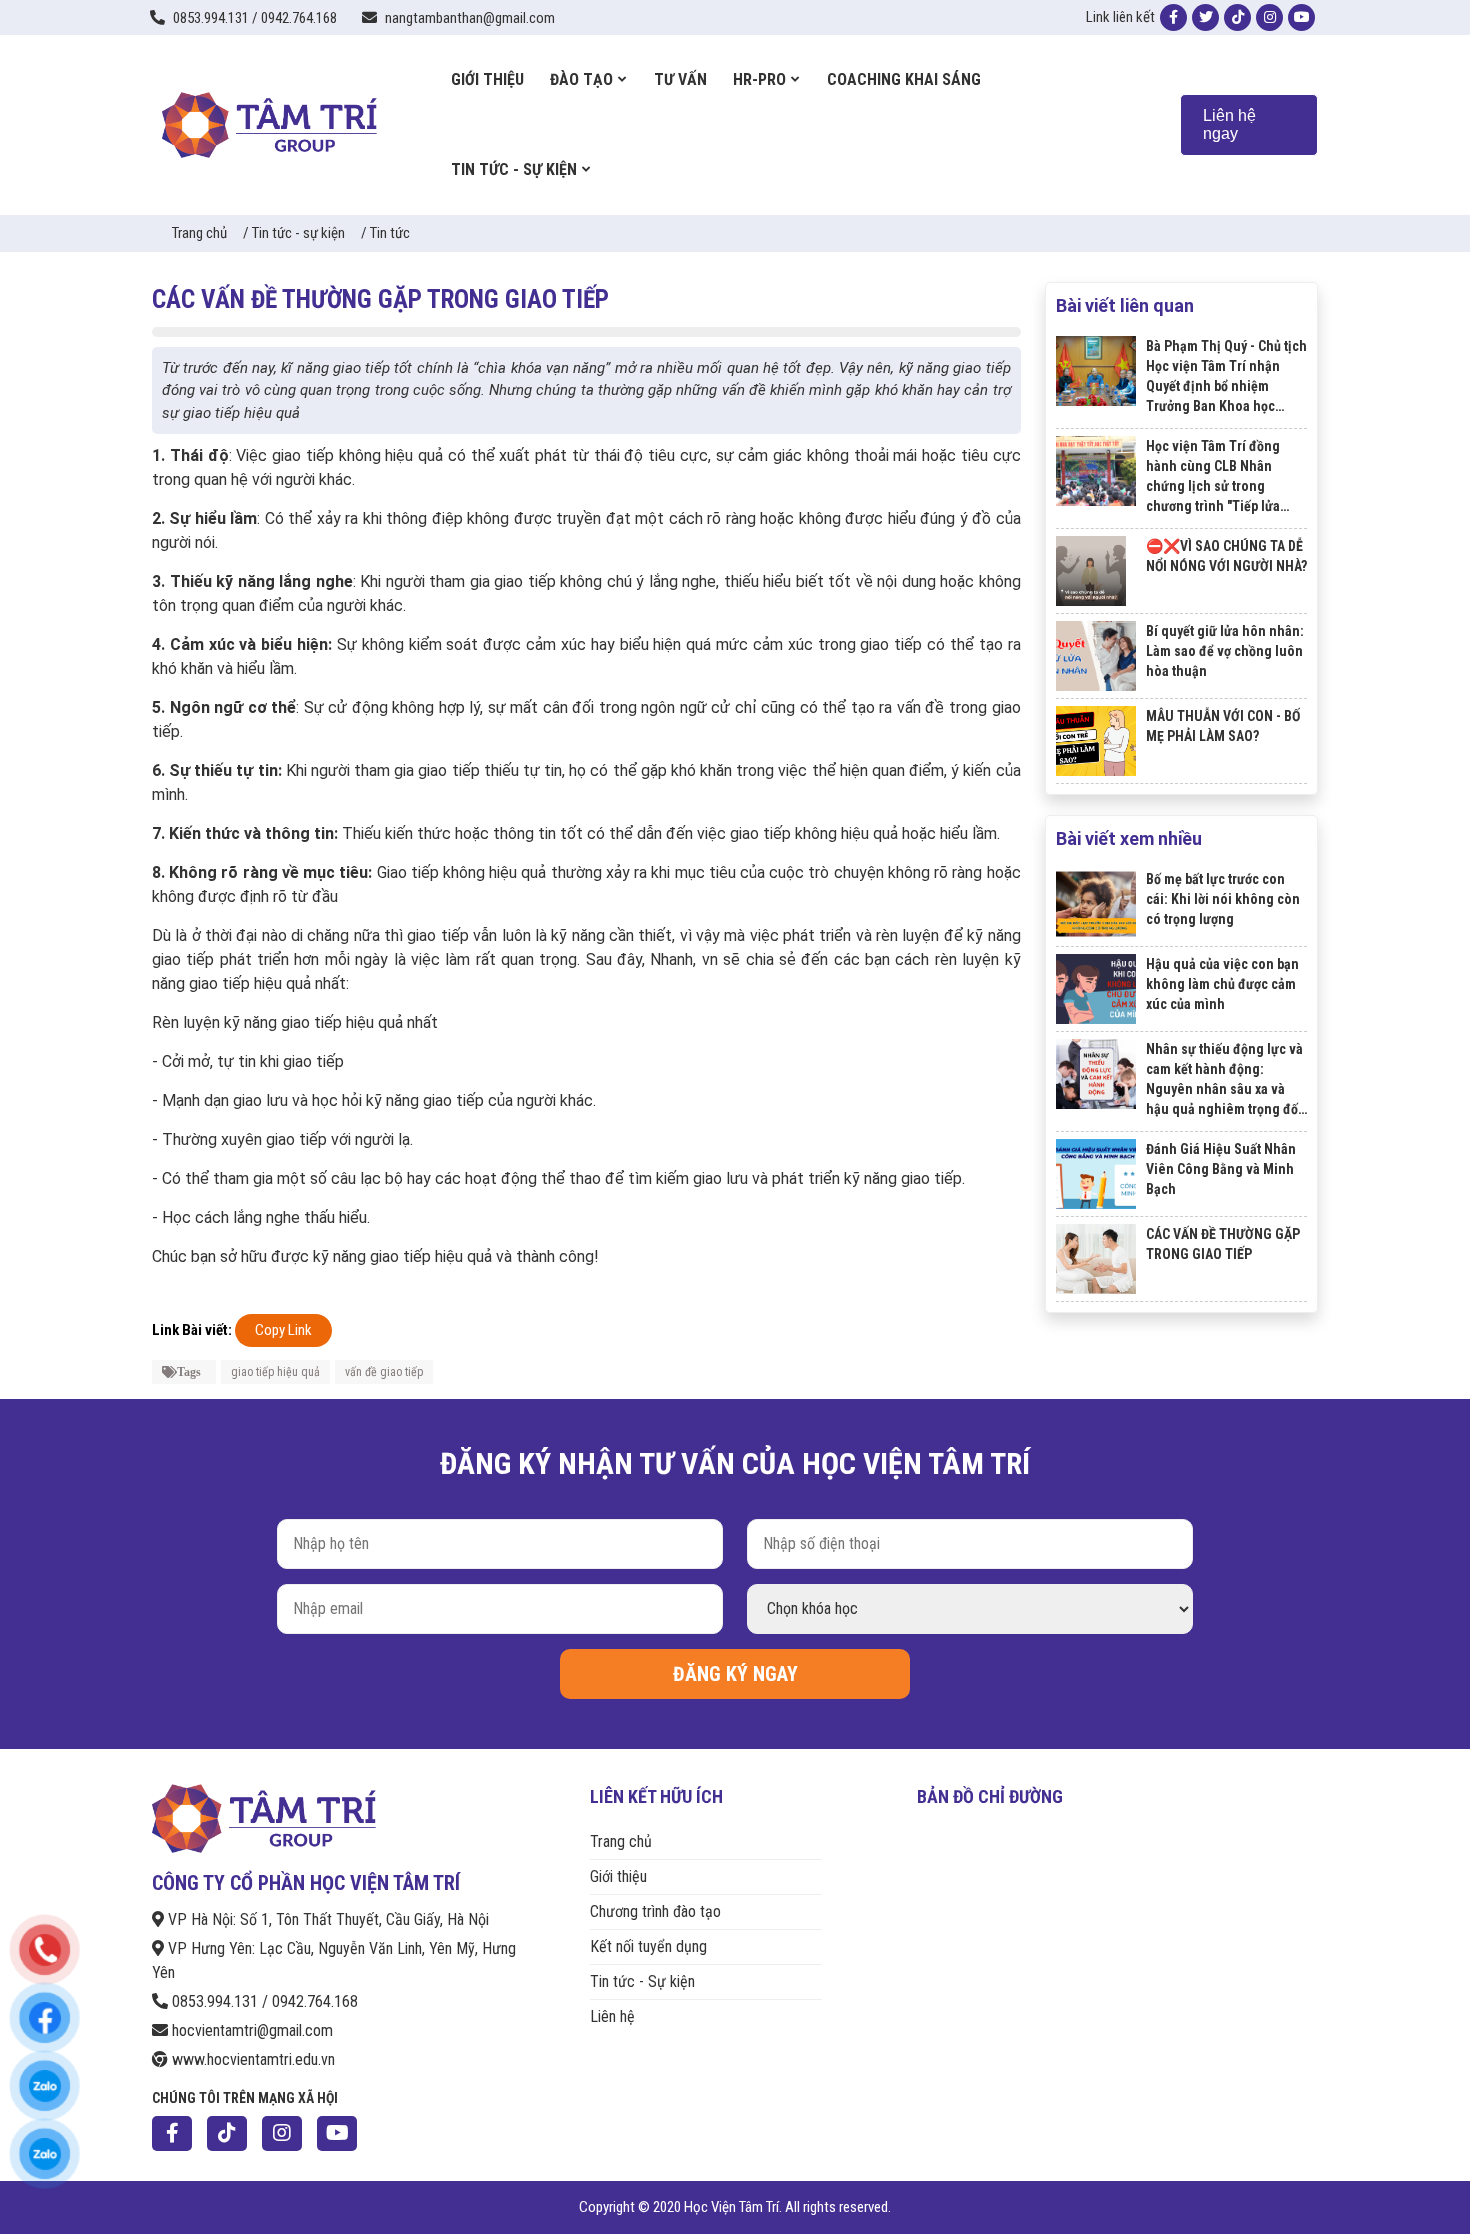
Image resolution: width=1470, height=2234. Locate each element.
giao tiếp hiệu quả (275, 1372)
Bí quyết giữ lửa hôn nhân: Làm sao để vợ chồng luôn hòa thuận (1225, 651)
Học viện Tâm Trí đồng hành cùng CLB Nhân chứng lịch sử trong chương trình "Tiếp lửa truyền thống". (1213, 477)
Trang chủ (199, 233)
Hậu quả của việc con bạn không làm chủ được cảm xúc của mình (1222, 984)
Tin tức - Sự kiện (642, 1981)
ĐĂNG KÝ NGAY (735, 1674)
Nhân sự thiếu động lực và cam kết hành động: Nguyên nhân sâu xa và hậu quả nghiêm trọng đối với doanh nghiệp (1224, 1080)
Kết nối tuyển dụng (648, 1946)
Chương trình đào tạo (655, 1911)
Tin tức (390, 233)
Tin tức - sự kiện (298, 233)
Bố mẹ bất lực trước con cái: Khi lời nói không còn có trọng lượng (1223, 899)
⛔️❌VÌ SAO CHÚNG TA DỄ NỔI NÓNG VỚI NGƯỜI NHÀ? (1226, 556)
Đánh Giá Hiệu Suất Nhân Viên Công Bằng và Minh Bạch (1221, 1169)
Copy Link (283, 1330)
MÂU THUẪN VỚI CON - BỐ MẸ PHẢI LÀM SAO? (1223, 726)
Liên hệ (612, 2016)
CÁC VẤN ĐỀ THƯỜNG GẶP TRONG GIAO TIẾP (1223, 1244)
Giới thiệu (618, 1876)
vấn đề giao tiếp (384, 1372)
